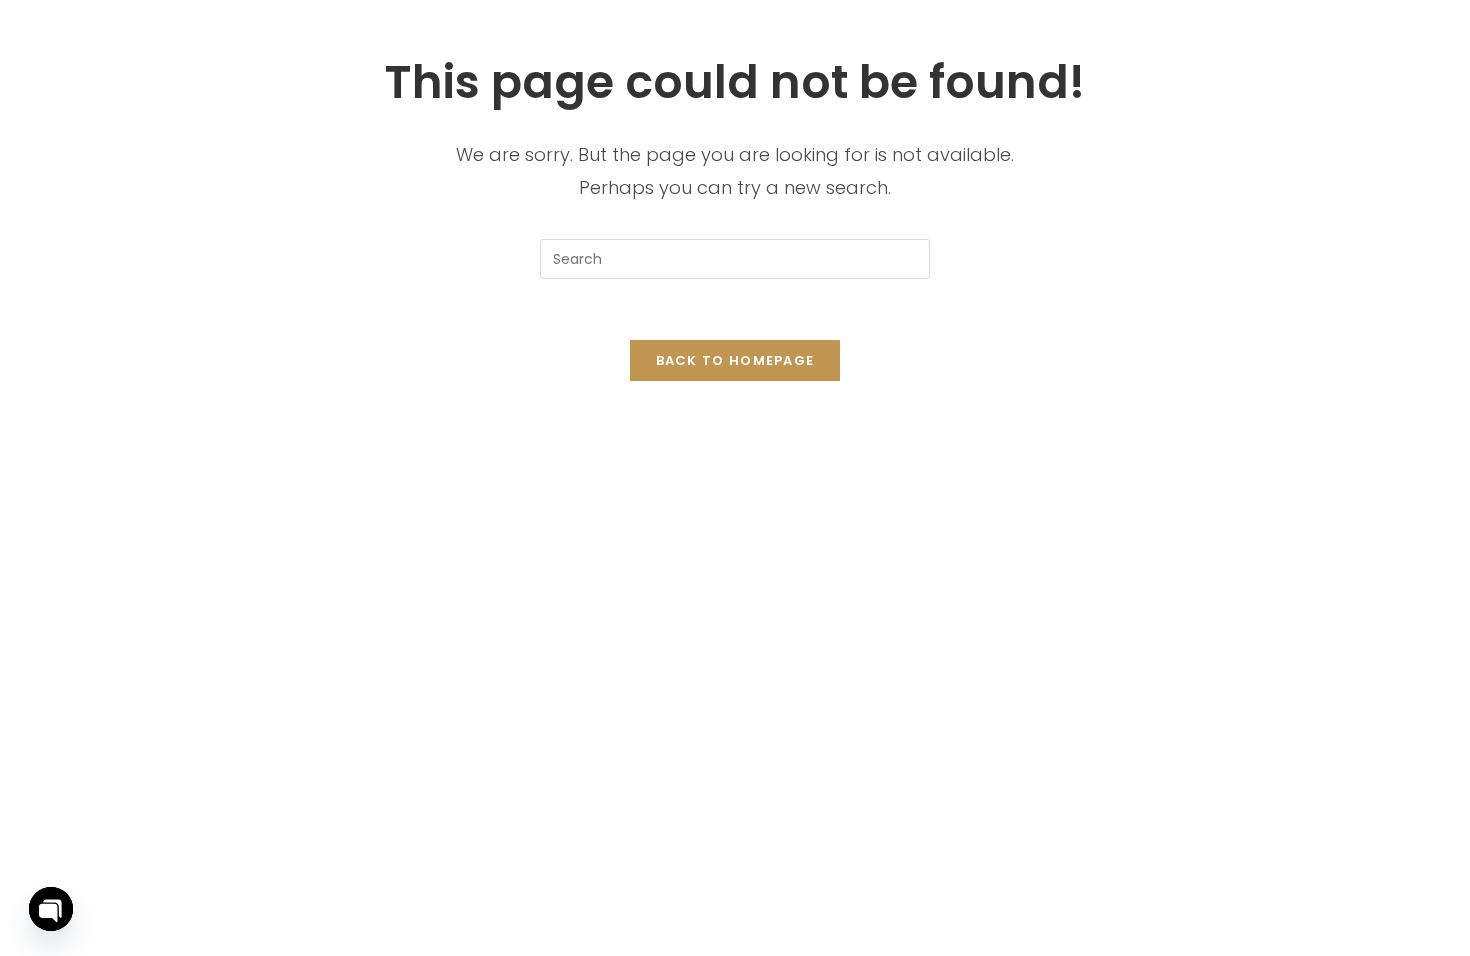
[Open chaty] (51, 909)
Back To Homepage (735, 360)
